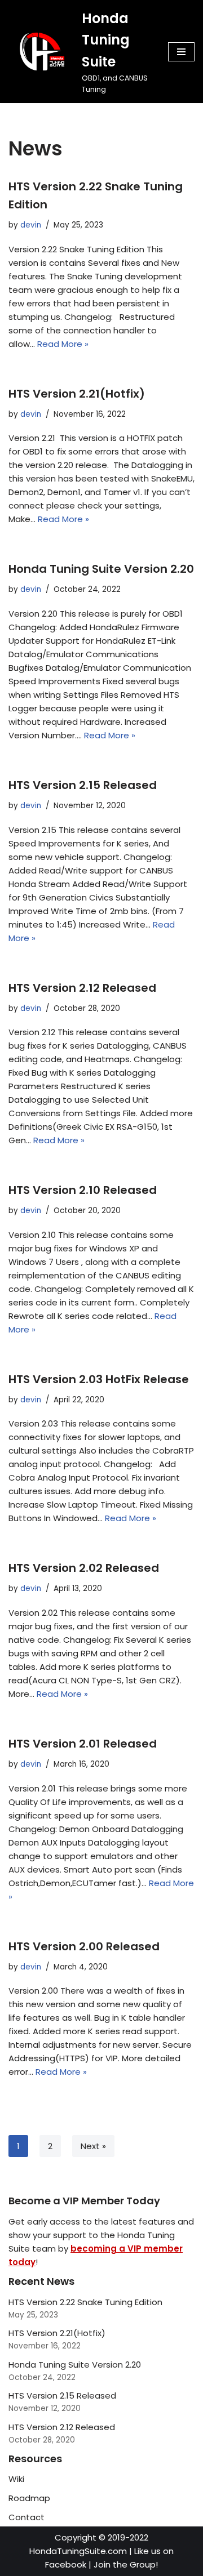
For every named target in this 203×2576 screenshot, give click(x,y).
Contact (27, 2517)
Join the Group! (126, 2564)
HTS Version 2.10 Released (83, 1190)
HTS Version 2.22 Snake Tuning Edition (85, 2302)
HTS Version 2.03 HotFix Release (99, 1379)
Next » (93, 2146)
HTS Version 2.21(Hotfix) (77, 394)
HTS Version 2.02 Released (84, 1568)
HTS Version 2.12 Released (82, 988)
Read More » (63, 344)
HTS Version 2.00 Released (84, 1946)
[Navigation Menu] (181, 52)
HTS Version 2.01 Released (83, 1744)
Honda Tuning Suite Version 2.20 (101, 569)
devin (31, 225)
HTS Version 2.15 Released (83, 785)
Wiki (16, 2479)
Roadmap (29, 2498)
